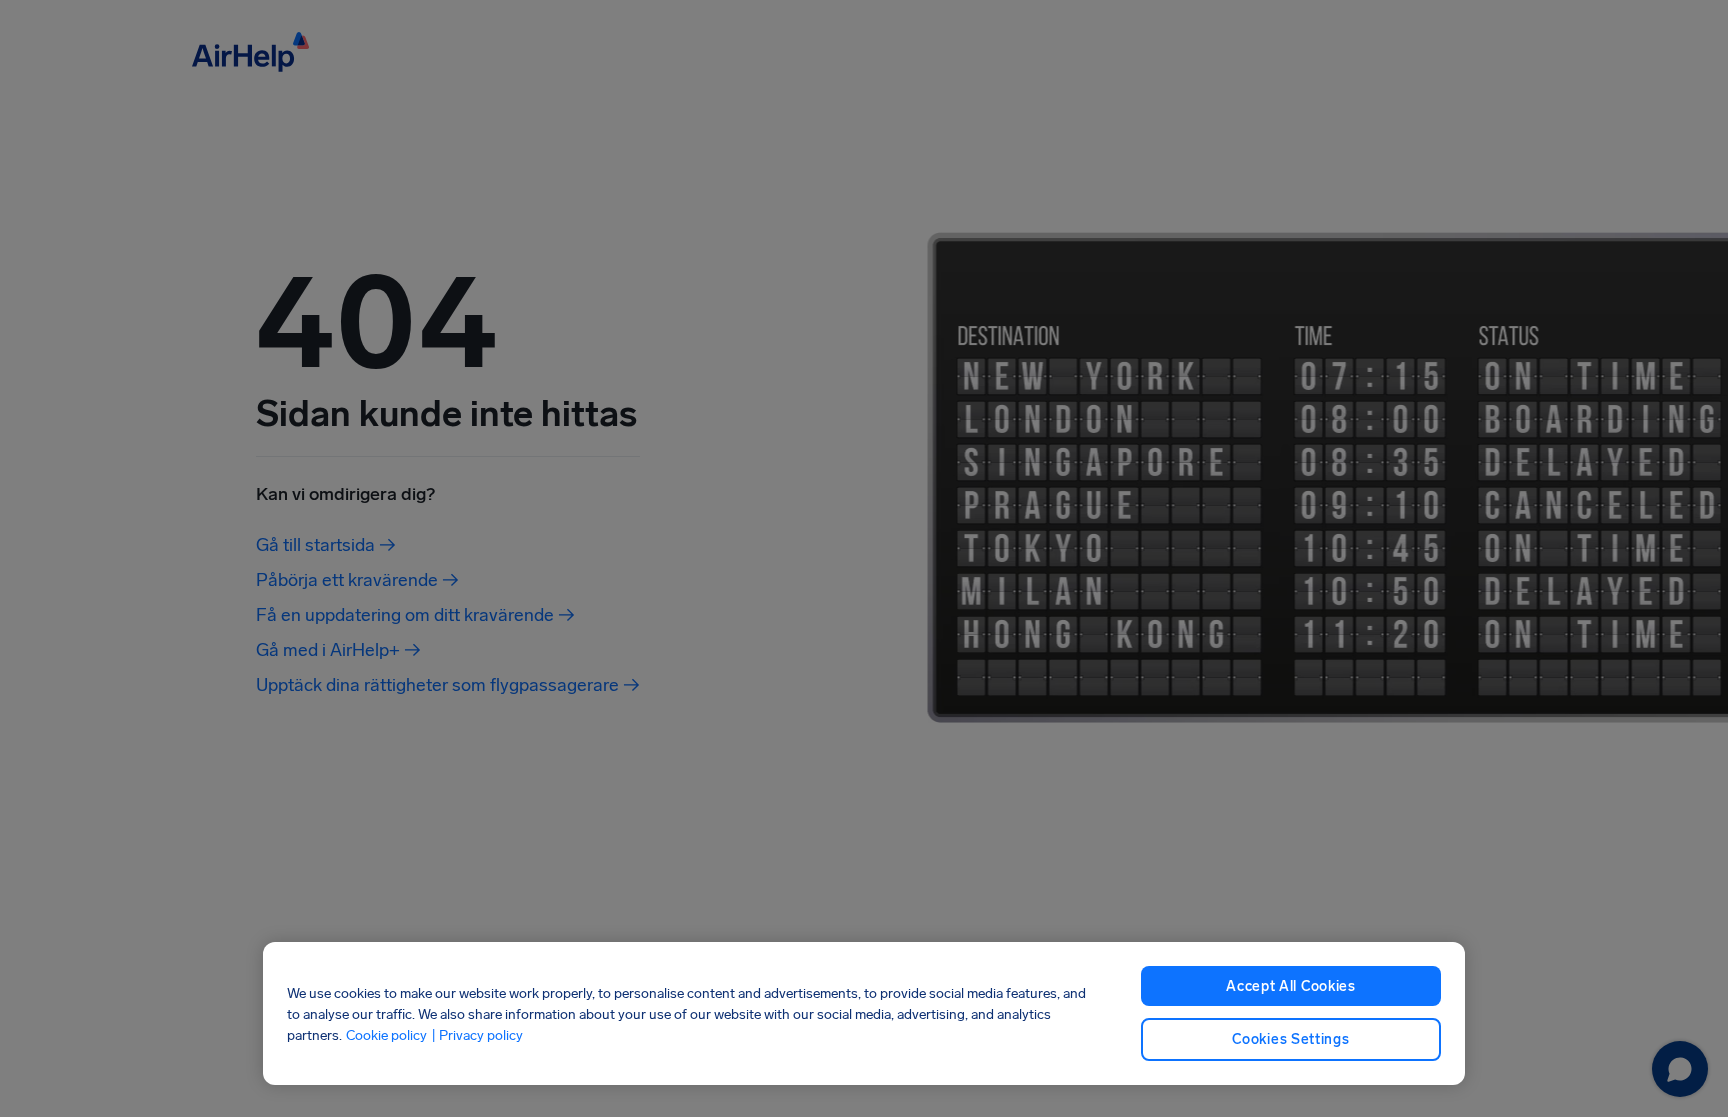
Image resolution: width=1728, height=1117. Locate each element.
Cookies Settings (1290, 1039)
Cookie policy (386, 1034)
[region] (864, 1013)
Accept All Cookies (1291, 986)
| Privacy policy (477, 1034)
